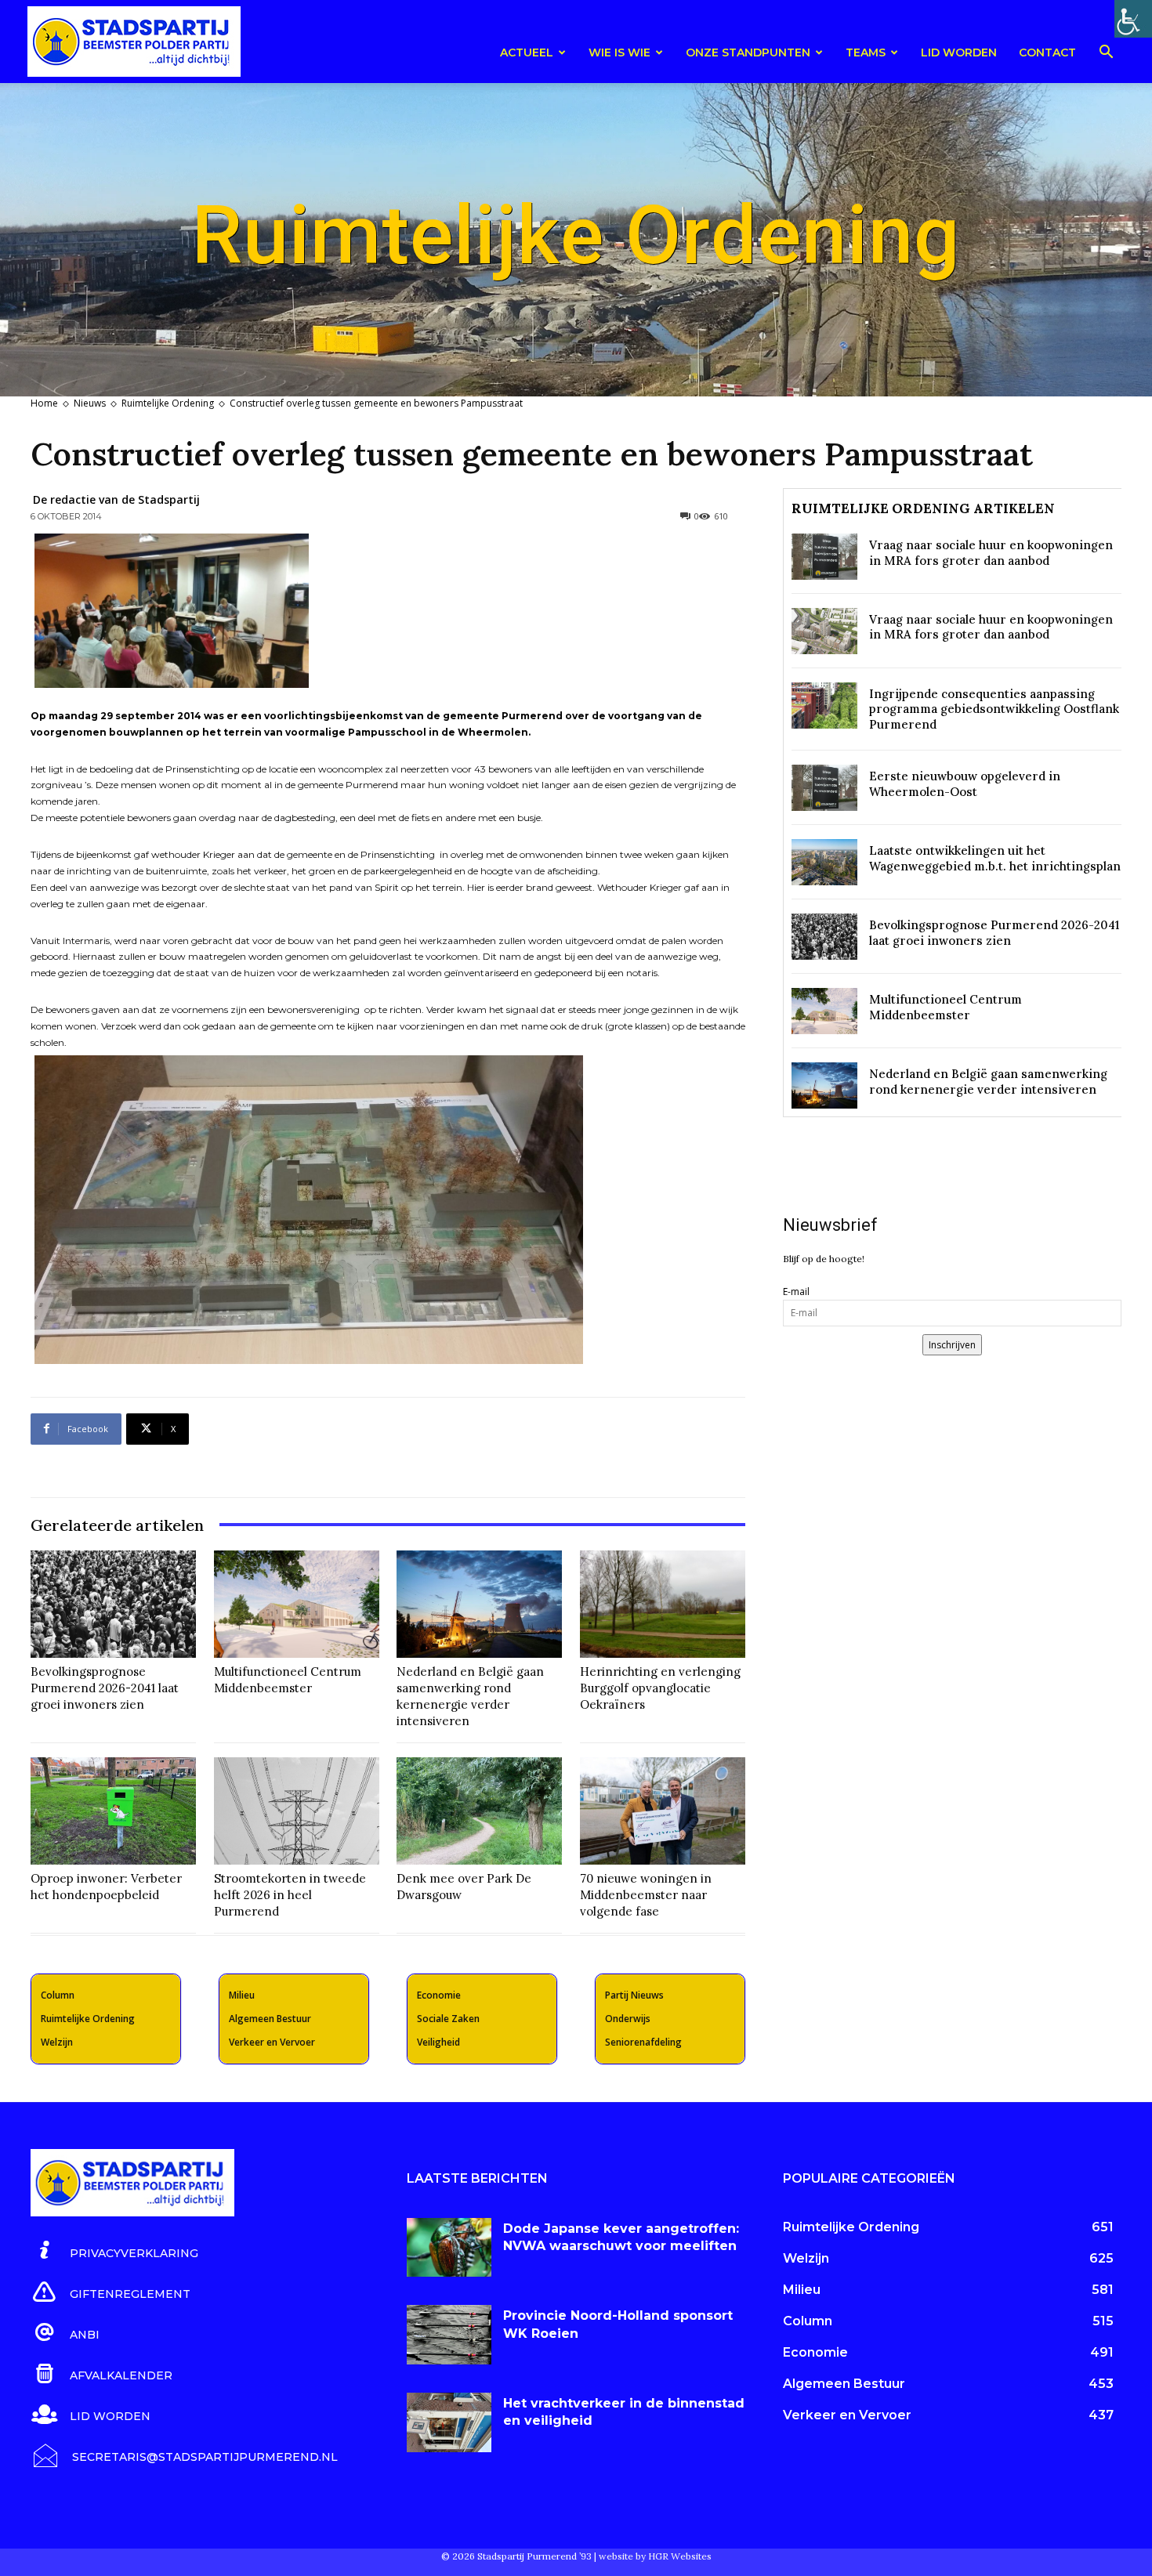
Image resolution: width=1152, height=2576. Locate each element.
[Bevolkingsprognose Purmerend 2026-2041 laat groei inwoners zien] (113, 1604)
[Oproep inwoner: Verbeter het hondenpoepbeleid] (113, 1811)
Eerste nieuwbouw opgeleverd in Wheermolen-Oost (965, 784)
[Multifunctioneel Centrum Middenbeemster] (297, 1604)
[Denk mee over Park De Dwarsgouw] (479, 1811)
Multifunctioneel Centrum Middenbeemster (288, 1680)
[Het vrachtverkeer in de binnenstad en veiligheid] (449, 2422)
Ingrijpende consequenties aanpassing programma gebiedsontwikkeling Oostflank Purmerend (994, 709)
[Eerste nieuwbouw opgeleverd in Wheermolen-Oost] (824, 788)
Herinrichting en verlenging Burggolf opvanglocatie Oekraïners (660, 1688)
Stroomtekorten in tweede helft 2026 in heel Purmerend (290, 1895)
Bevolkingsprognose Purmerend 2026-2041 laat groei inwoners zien (105, 1688)
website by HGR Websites (655, 2556)
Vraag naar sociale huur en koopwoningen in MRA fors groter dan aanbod (991, 553)
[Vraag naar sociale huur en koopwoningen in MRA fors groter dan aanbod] (824, 557)
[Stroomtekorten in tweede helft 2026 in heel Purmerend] (297, 1811)
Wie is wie (619, 52)
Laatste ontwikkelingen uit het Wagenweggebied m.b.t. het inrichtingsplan (995, 858)
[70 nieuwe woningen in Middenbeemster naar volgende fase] (663, 1811)
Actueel (527, 52)
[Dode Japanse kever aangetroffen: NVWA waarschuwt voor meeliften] (449, 2248)
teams (866, 52)
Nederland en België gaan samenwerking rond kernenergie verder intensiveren (470, 1696)
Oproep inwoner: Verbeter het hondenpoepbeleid (106, 1887)
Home (44, 403)
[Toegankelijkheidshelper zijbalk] (1133, 19)
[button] (1106, 54)
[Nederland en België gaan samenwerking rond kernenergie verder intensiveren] (479, 1604)
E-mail (796, 1292)
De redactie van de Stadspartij (116, 499)
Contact (1047, 52)
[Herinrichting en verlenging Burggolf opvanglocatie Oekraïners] (663, 1604)
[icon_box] (114, 2251)
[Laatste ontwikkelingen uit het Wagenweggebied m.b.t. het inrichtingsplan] (824, 862)
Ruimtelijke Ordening (168, 403)
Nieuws (90, 403)
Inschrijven (952, 1345)
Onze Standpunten (748, 52)
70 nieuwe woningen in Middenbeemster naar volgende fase (646, 1895)
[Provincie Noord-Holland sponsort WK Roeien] (449, 2335)
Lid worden (959, 52)
